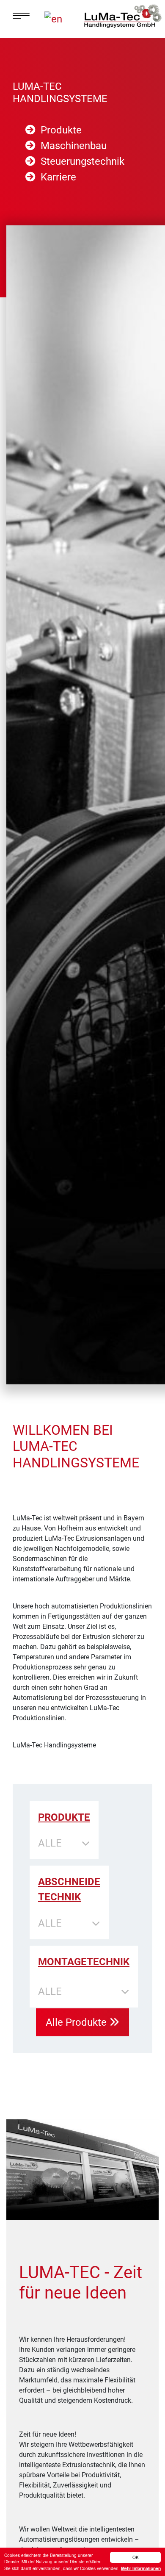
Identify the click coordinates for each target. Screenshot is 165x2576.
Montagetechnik (84, 1962)
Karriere (58, 177)
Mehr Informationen (141, 2568)
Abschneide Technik (69, 1889)
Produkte (61, 130)
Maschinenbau (74, 146)
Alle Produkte (77, 2022)
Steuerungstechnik (82, 161)
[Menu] (28, 16)
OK (136, 2557)
